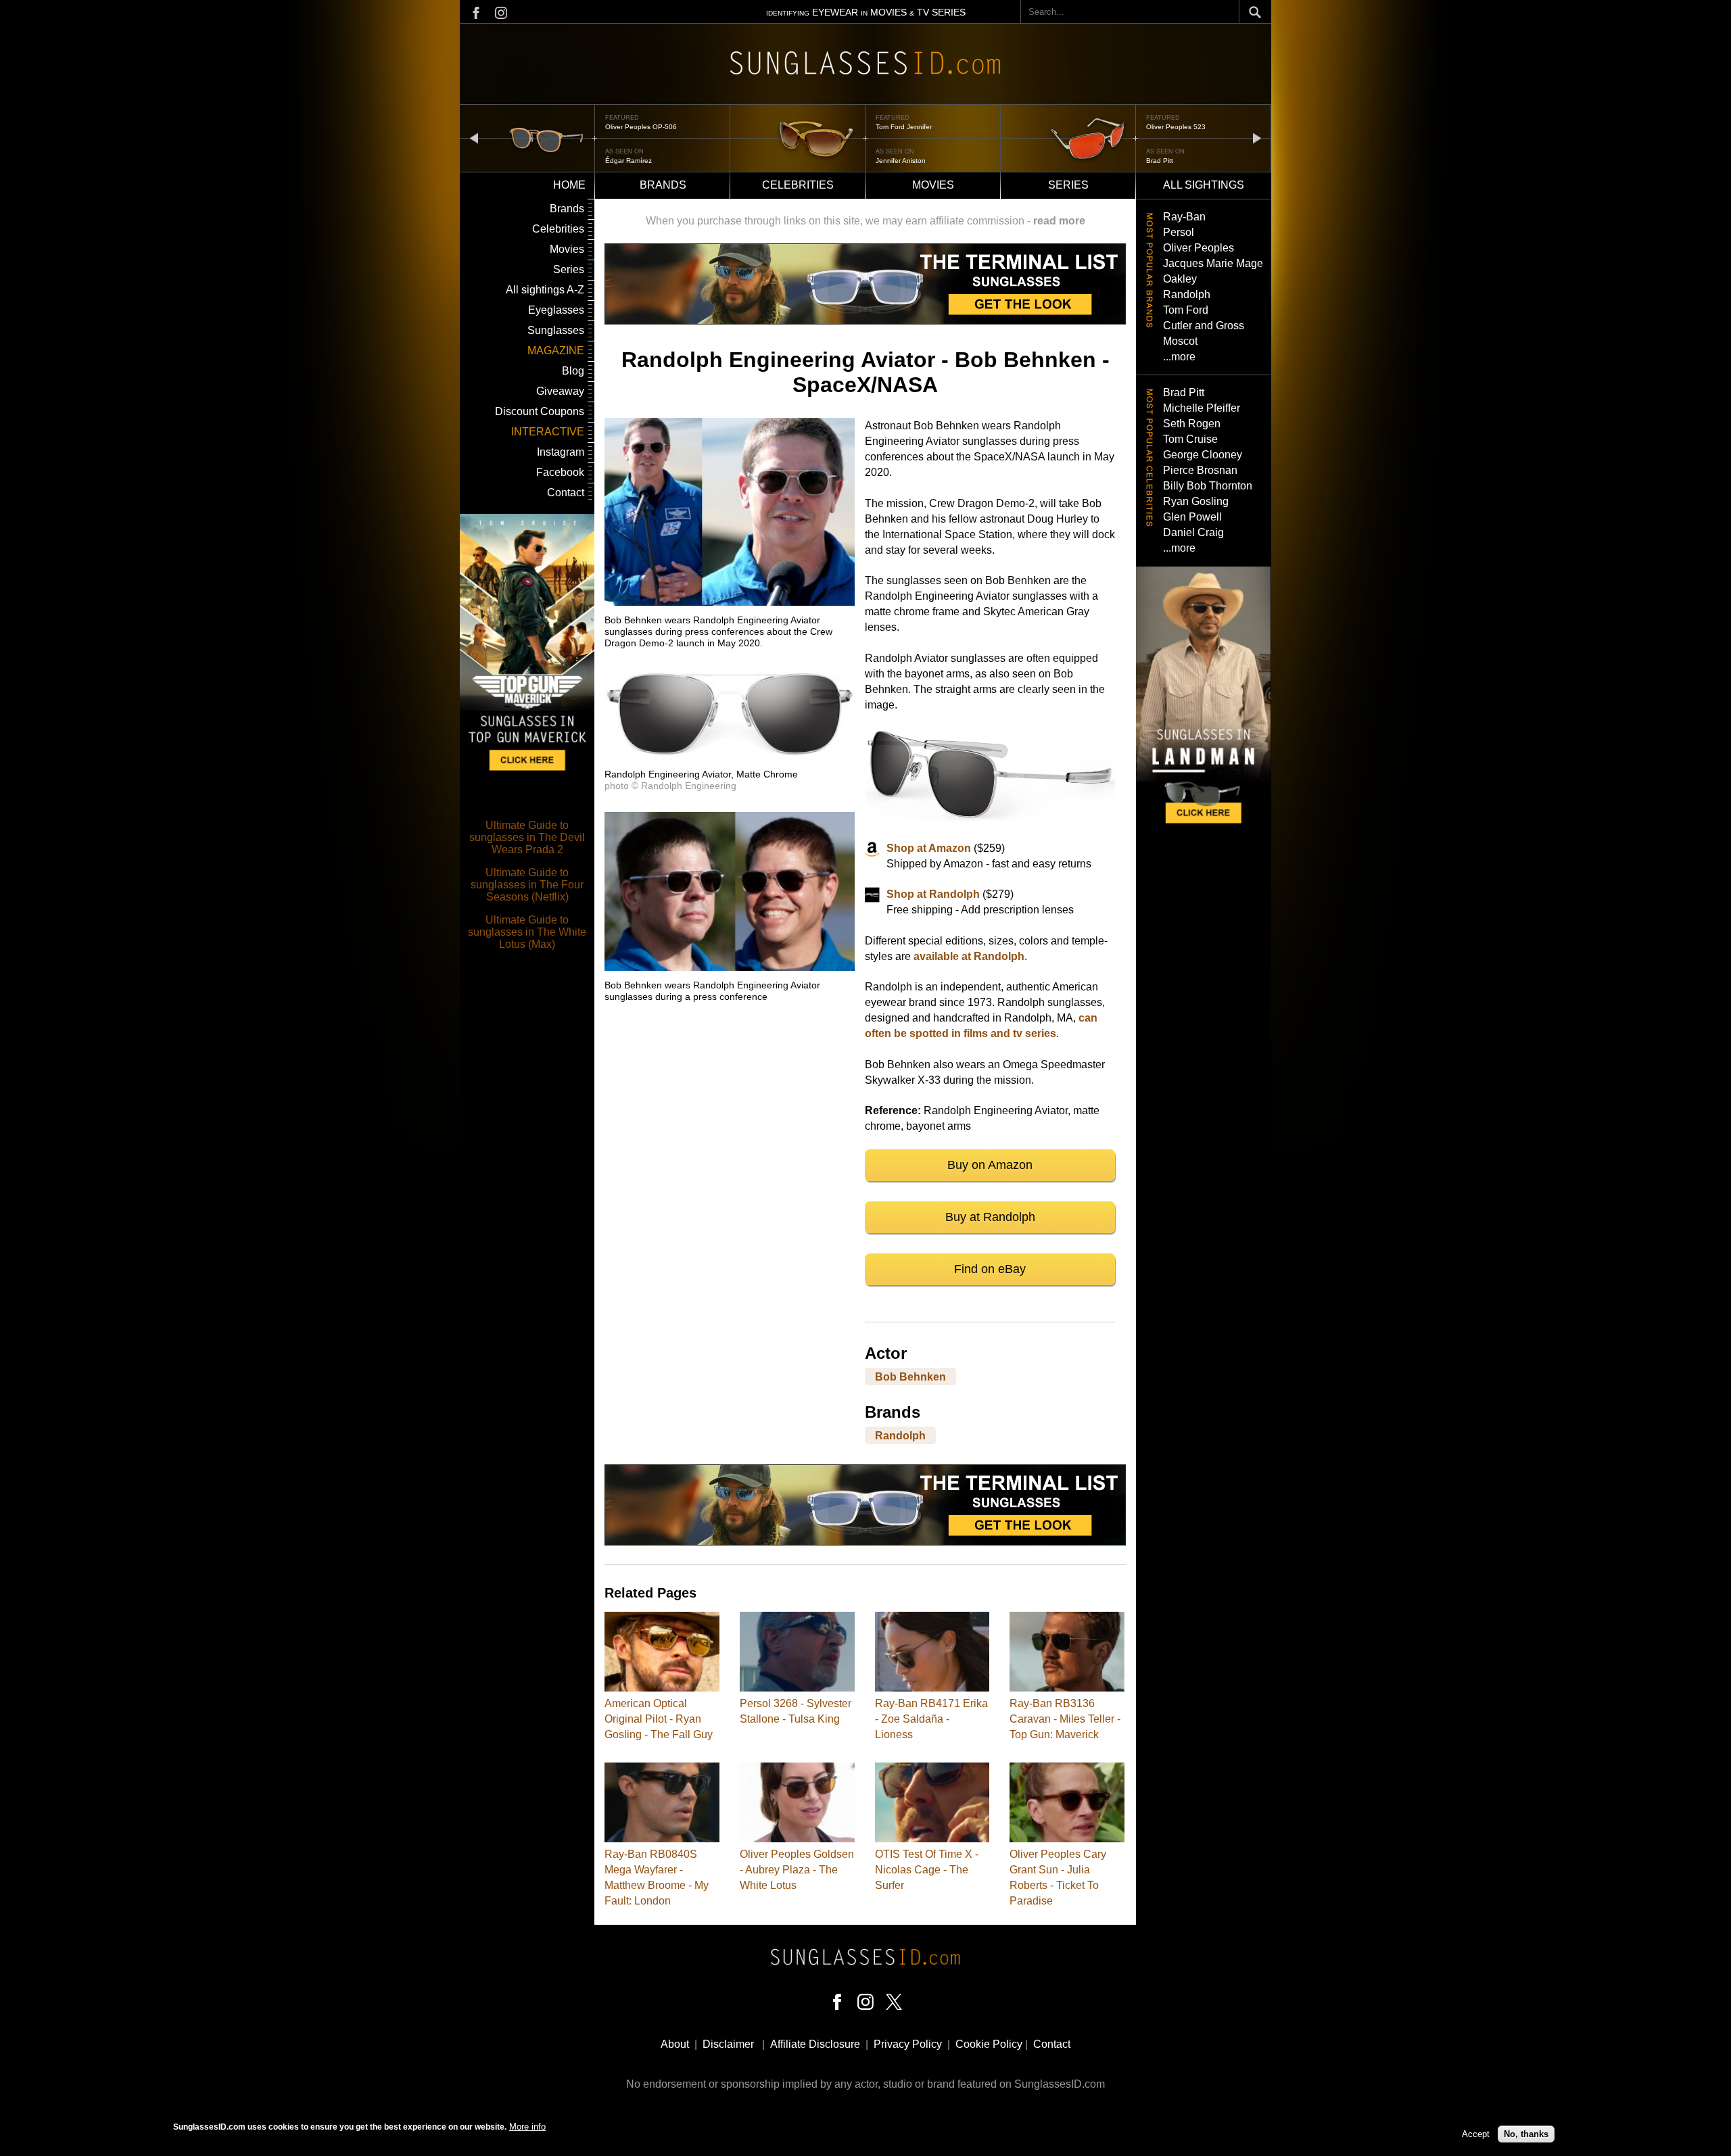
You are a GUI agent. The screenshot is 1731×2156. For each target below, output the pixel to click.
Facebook (560, 472)
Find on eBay (990, 1269)
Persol (1179, 232)
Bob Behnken (910, 1377)
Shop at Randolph (933, 894)
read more (1059, 221)
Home (569, 185)
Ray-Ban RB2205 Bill (1179, 127)
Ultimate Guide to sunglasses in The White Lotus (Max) (527, 932)
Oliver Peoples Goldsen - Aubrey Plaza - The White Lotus (797, 1870)
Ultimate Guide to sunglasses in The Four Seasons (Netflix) (527, 885)
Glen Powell (1192, 517)
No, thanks (1526, 2134)
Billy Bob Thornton (1208, 486)
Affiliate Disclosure (815, 2044)
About (675, 2044)
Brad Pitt (889, 161)
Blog (573, 371)
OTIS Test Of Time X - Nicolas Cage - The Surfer (927, 1870)
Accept (1476, 2134)
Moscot (1180, 341)
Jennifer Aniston (630, 161)
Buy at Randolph (990, 1217)
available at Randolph (969, 956)
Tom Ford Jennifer (633, 127)
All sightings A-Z (545, 290)
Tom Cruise (1190, 439)
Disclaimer (728, 2044)
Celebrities (798, 185)
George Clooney (1203, 455)
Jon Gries (1161, 161)
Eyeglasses (556, 310)
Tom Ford (1186, 310)
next (1257, 138)
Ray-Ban (1184, 217)
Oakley (1180, 279)
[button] (730, 602)
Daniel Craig (1193, 532)
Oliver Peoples (1199, 248)
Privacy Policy (908, 2044)
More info (527, 2127)
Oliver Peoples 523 (905, 127)
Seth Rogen (1192, 424)
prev (474, 138)
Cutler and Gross (1204, 326)
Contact (566, 493)
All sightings (1204, 185)
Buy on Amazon (990, 1165)
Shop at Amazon (929, 848)
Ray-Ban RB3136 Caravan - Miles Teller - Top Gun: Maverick (1065, 1719)
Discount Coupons (540, 411)
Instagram (561, 452)
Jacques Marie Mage (1213, 263)
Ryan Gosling (1196, 501)
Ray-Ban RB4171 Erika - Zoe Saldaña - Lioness (931, 1719)
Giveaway (560, 391)
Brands (663, 185)
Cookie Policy (989, 2044)
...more (1179, 357)
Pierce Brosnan (1200, 470)
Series (1068, 185)
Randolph (900, 1436)
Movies (933, 185)
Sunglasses (556, 330)
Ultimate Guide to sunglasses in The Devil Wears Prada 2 (527, 837)
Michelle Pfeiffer (1202, 408)
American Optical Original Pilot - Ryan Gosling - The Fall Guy (659, 1719)
